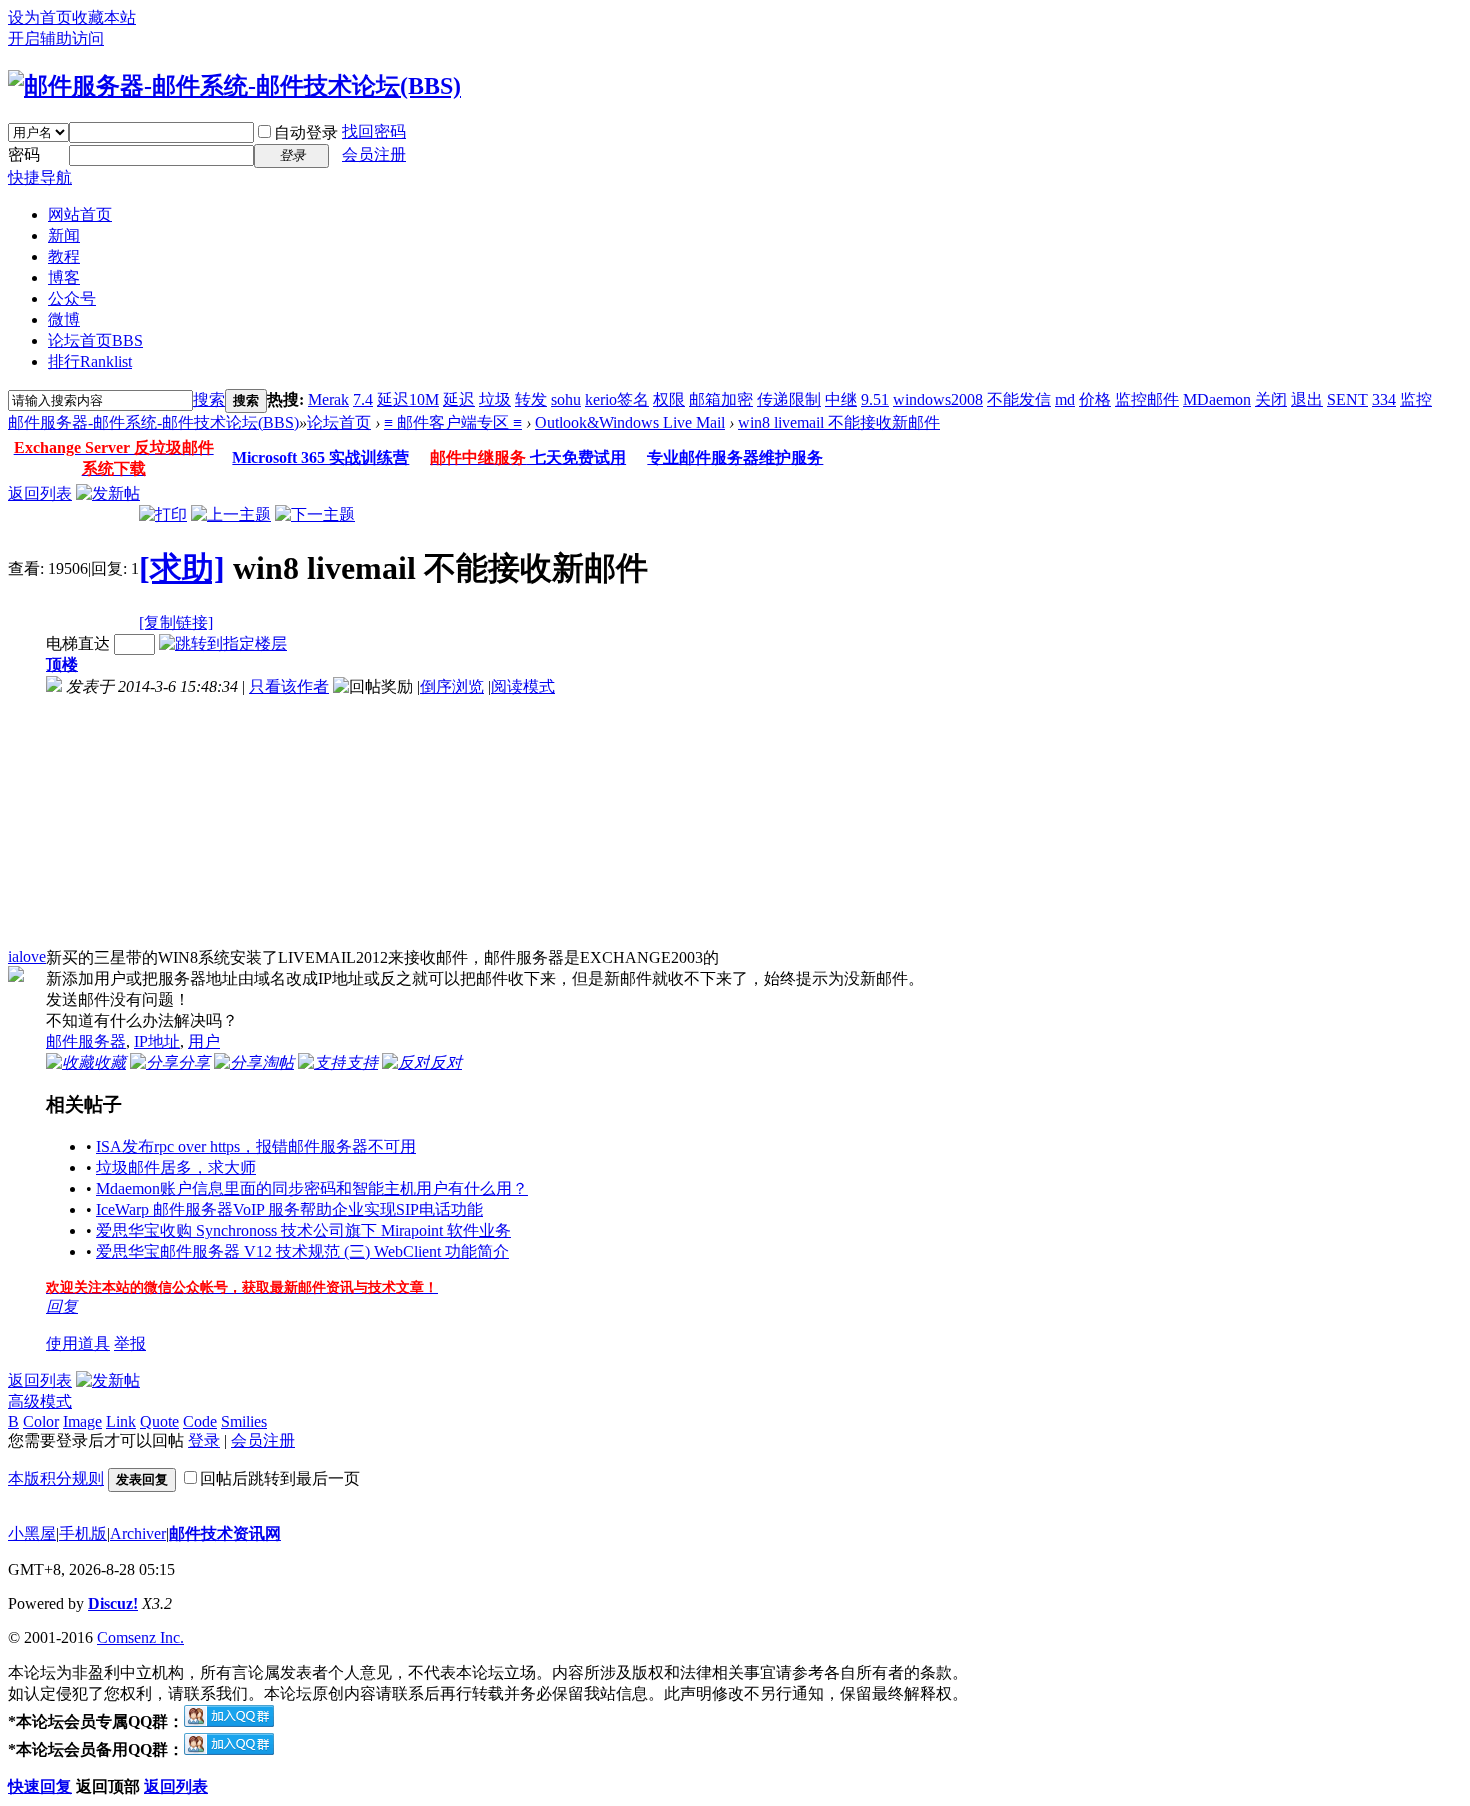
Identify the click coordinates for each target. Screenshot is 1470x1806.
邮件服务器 (86, 1041)
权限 (669, 399)
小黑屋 (32, 1533)
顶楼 (62, 664)
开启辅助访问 (56, 38)
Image (82, 1421)
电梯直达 (78, 643)
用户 (204, 1041)
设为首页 (40, 17)
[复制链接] (176, 622)
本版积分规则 (56, 1478)
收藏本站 (104, 17)
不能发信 (1019, 399)
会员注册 (374, 154)
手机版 (83, 1533)
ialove (27, 956)
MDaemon (1217, 399)
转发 (531, 399)
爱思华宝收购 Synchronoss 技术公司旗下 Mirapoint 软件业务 (303, 1230)
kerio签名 (617, 399)
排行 (90, 361)
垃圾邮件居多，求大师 (176, 1167)
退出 (1307, 399)
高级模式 (40, 1401)
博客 (64, 277)
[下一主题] (315, 514)
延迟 (459, 399)
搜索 (209, 399)
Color (41, 1421)
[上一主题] (231, 514)
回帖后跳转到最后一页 (280, 1478)
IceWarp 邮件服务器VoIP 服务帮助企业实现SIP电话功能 (289, 1209)
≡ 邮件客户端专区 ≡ (453, 422)
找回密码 (374, 131)
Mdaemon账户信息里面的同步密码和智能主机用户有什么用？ (312, 1188)
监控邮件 (1147, 399)
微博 (64, 319)
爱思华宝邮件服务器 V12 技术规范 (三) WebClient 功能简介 (302, 1251)
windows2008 (938, 399)
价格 (1095, 399)
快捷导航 (40, 177)
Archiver (138, 1533)
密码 (24, 154)
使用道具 (78, 1343)
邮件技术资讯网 (225, 1533)
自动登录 (306, 132)
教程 (64, 256)
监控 (1416, 399)
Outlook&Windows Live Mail (630, 422)
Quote (159, 1421)
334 (1384, 399)
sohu (566, 399)
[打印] (163, 514)
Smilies (244, 1421)
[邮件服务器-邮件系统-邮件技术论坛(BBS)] (234, 86)
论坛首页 (95, 340)
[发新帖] (108, 493)
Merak (328, 399)
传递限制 (789, 399)
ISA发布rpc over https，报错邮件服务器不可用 (256, 1146)
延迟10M (408, 399)
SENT (1347, 399)
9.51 (875, 399)
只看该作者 (289, 686)
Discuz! (113, 1603)
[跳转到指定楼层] (223, 643)
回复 (62, 1306)
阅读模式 (523, 686)
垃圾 (495, 399)
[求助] (182, 568)
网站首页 (80, 214)
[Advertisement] (181, 823)
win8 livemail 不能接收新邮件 (839, 422)
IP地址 (157, 1041)
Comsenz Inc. (140, 1637)
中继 (841, 399)
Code (200, 1421)
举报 (130, 1343)
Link (121, 1421)
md (1065, 399)
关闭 (1271, 399)
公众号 (72, 298)
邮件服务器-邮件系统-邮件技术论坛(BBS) (153, 422)
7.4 (363, 399)
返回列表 (40, 493)
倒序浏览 (452, 686)
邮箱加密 (721, 399)
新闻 (64, 235)
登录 (204, 1440)
